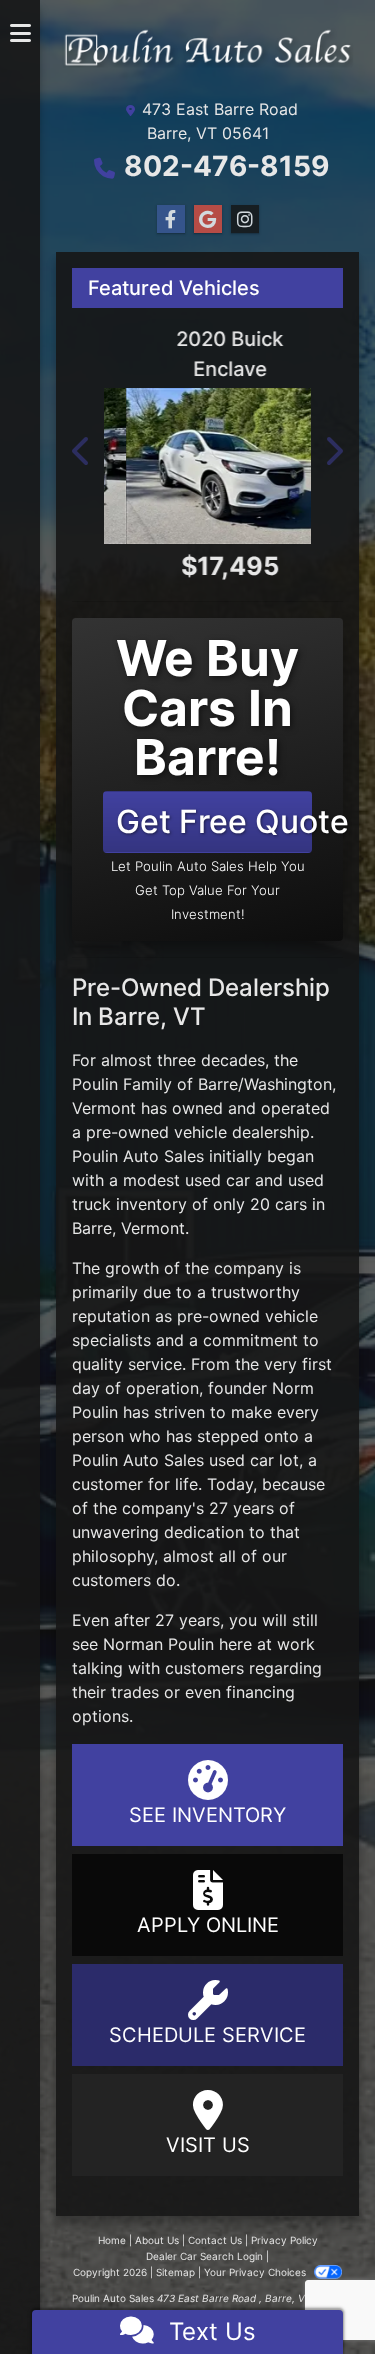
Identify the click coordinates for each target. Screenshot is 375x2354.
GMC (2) (27, 1360)
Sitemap (175, 2272)
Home (112, 2240)
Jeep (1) (27, 1488)
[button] (20, 588)
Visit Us (208, 2145)
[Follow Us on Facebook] (171, 219)
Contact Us (215, 2240)
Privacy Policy (284, 2240)
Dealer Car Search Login (204, 2256)
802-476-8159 (226, 166)
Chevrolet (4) (27, 1168)
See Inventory (207, 1815)
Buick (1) (27, 1104)
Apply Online (208, 1925)
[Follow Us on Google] (208, 219)
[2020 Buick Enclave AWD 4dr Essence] (207, 465)
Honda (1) (27, 1424)
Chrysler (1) (27, 1232)
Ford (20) (27, 1296)
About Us (157, 2240)
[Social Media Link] (245, 219)
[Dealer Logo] (20, 80)
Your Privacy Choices (256, 2272)
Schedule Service (207, 2035)
